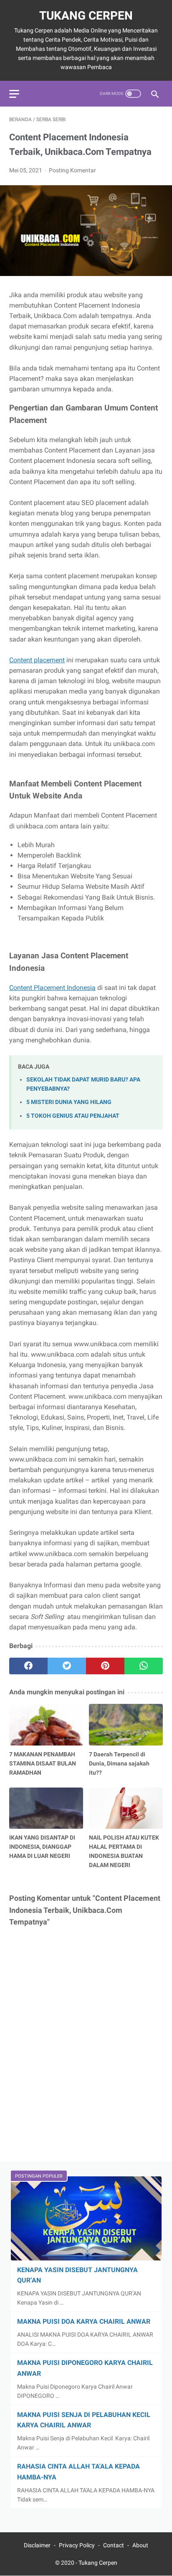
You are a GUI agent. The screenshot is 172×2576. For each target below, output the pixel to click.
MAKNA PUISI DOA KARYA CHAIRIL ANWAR (84, 2321)
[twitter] (67, 1666)
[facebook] (28, 1666)
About (140, 2545)
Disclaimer (37, 2545)
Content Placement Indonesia (52, 988)
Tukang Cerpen (86, 16)
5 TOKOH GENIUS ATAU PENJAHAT (73, 1116)
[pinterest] (105, 1666)
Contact (114, 2545)
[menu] (14, 94)
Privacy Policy (77, 2545)
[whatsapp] (144, 1666)
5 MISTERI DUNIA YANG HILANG (69, 1102)
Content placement (37, 660)
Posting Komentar (72, 170)
